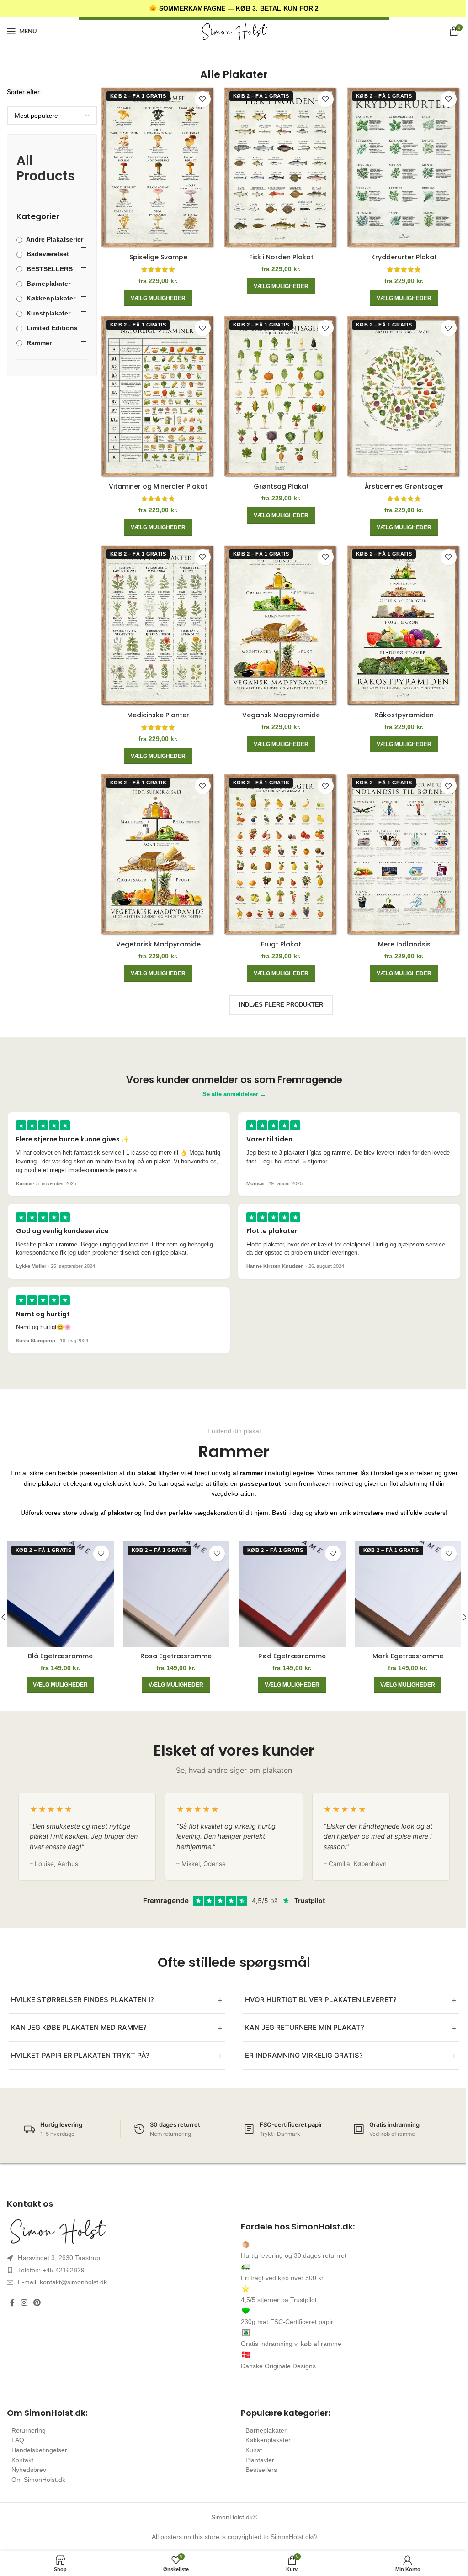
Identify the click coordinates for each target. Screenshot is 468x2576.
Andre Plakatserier (54, 239)
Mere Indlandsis (404, 944)
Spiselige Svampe (158, 257)
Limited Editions (51, 328)
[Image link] (117, 2231)
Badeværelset (47, 254)
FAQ (18, 2440)
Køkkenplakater (50, 298)
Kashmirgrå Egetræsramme (408, 1656)
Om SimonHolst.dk (38, 2479)
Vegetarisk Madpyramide (158, 944)
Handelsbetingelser (39, 2450)
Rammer (38, 343)
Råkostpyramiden (404, 715)
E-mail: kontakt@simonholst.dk (62, 2282)
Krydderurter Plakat (404, 257)
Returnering (29, 2430)
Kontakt (22, 2460)
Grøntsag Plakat (281, 486)
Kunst (254, 2450)
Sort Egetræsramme (176, 1656)
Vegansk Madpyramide (281, 715)
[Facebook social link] (12, 2303)
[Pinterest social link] (37, 2303)
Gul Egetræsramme (292, 1656)
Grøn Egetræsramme (60, 1656)
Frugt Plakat (281, 944)
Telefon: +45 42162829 (51, 2270)
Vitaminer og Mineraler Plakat (158, 486)
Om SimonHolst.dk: (47, 2412)
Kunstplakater (48, 313)
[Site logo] (234, 31)
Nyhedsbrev (29, 2470)
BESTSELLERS (49, 269)
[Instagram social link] (24, 2303)
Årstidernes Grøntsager (404, 486)
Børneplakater (48, 284)
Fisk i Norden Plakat (281, 257)
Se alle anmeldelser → (234, 1094)
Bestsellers (261, 2470)
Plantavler (260, 2460)
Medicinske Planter (158, 715)
